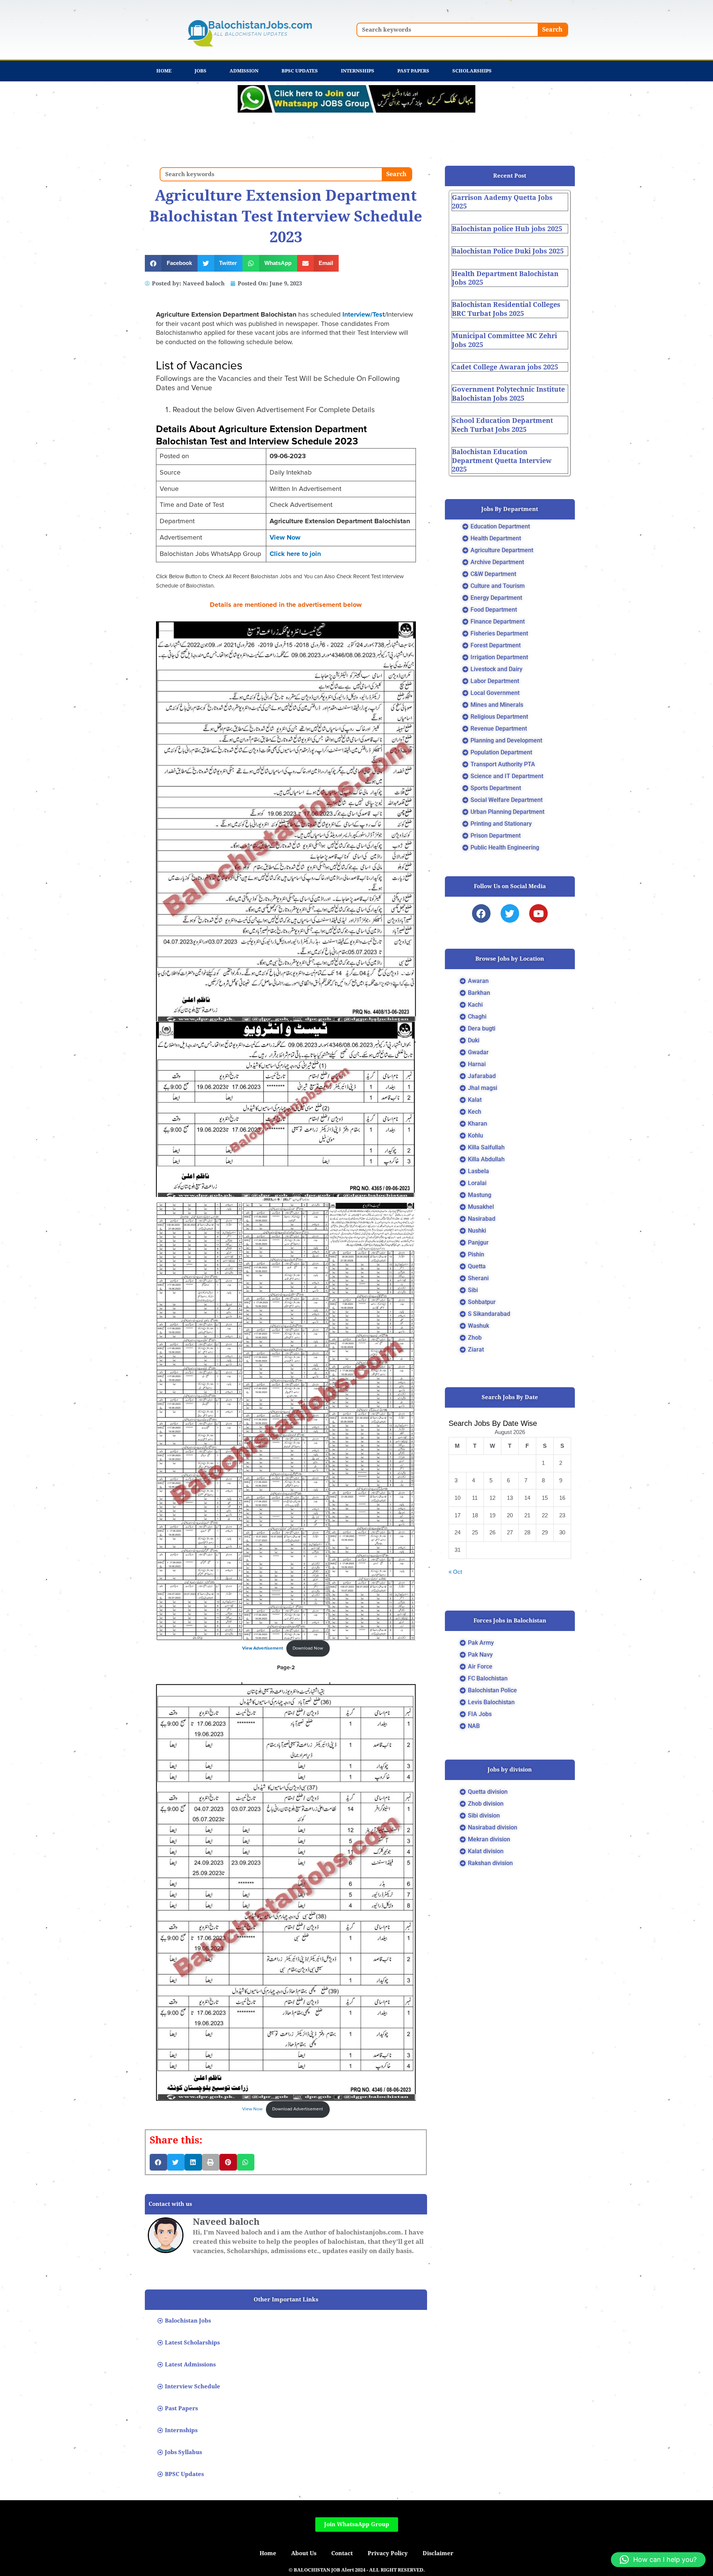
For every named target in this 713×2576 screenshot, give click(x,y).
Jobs (201, 71)
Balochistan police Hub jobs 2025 (507, 229)
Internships (358, 71)
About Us (304, 2553)
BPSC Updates (300, 71)
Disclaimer (438, 2553)
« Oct (455, 1572)
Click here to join (295, 554)
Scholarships (472, 71)
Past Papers (413, 71)
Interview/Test (364, 315)
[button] (171, 263)
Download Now (308, 1648)
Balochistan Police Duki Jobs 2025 (508, 251)
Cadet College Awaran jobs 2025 (505, 367)
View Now (285, 538)
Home (164, 71)
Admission (244, 71)
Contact (342, 2553)
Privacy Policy (388, 2553)
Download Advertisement (298, 2109)
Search (552, 30)
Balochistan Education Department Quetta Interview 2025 (502, 460)
